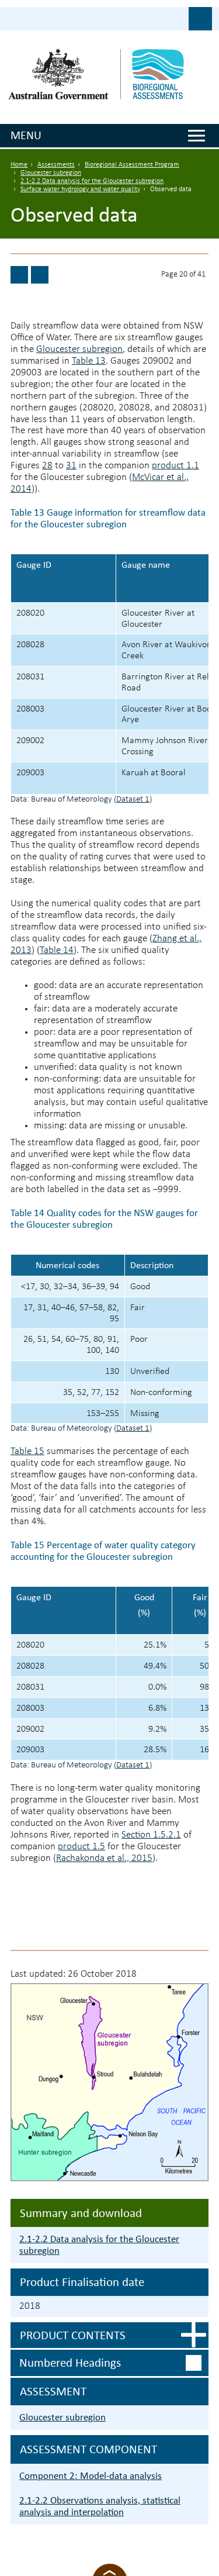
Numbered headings (70, 2363)
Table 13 (89, 361)
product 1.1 (175, 466)
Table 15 (27, 1451)
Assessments (56, 165)
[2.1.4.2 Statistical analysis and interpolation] (40, 275)
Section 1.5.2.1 (151, 1835)
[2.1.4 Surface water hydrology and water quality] (19, 275)
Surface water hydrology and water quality (80, 189)
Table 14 (57, 950)
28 (47, 466)
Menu (26, 135)
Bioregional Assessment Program (132, 165)
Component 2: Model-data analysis (91, 2476)
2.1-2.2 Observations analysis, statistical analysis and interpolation (100, 2506)
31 (71, 466)
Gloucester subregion (51, 173)
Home (19, 165)
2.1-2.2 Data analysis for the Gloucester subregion (92, 181)
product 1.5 (81, 1847)
